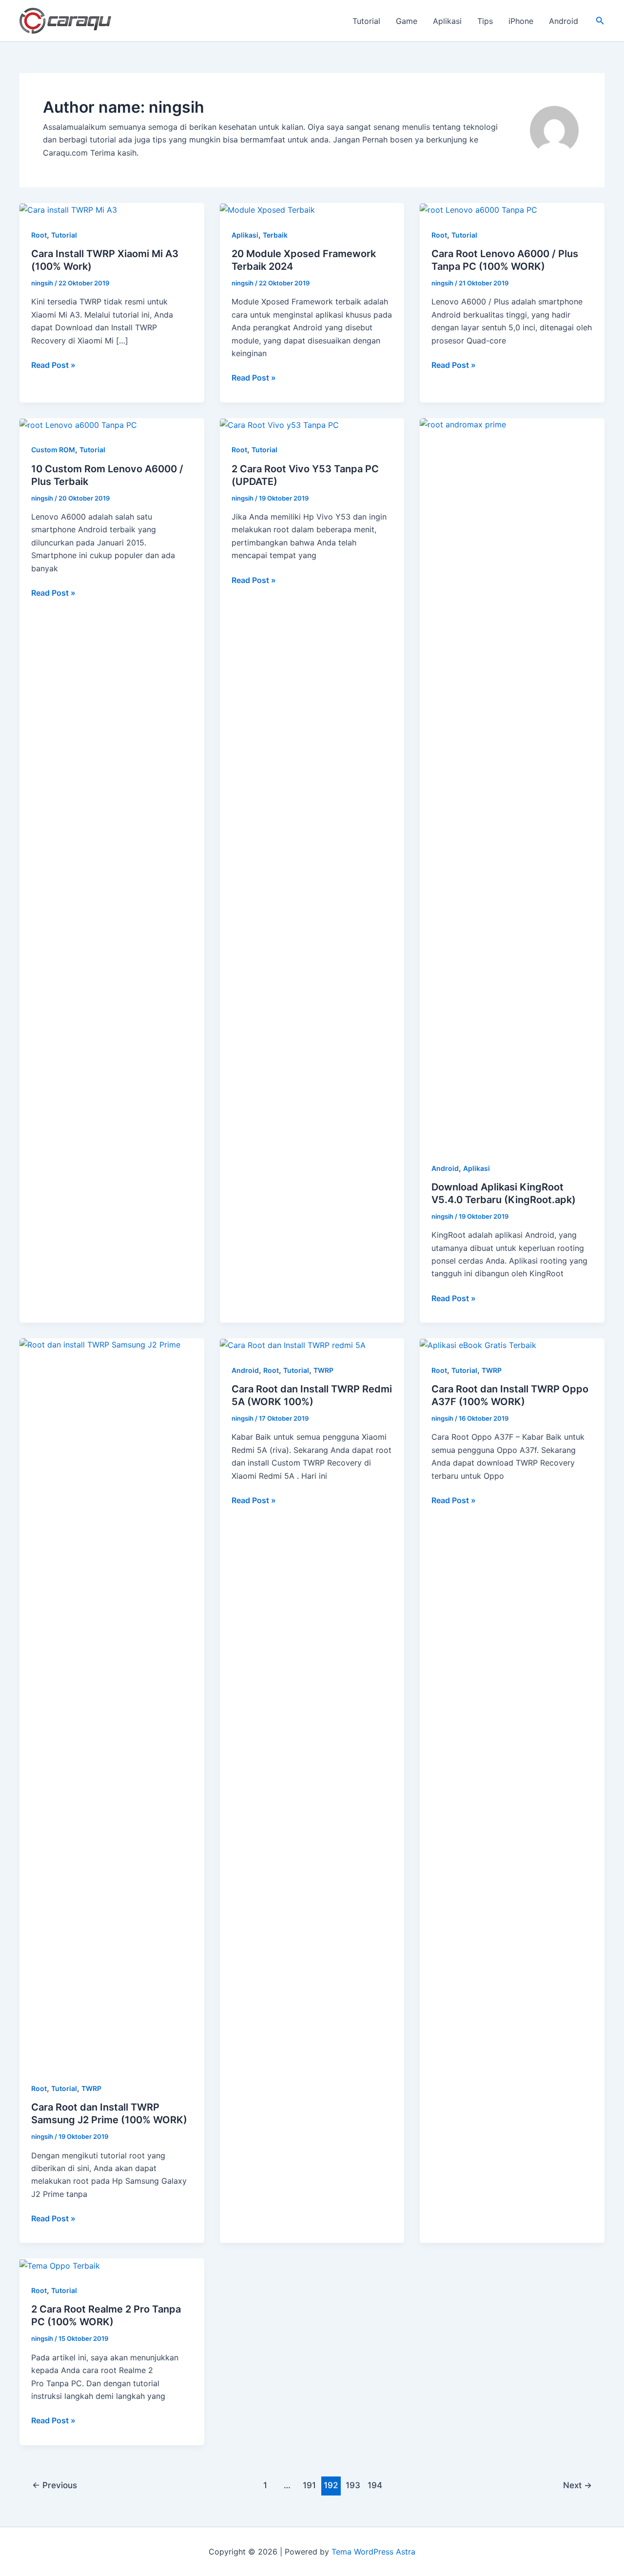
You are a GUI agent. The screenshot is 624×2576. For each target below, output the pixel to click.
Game (407, 21)
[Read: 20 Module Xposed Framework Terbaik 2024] (267, 209)
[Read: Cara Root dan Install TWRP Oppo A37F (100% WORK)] (478, 1345)
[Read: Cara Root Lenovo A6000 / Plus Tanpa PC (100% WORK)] (478, 209)
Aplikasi (447, 21)
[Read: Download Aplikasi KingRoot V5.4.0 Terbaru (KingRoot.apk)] (512, 783)
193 (353, 2485)
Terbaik (275, 235)
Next (577, 2485)
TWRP (91, 2088)
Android (564, 21)
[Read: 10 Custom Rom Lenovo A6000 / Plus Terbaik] (78, 424)
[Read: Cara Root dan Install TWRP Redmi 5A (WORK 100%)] (293, 1345)
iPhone (521, 21)
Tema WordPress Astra (373, 2552)
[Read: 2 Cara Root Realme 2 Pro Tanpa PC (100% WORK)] (60, 2265)
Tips (485, 21)
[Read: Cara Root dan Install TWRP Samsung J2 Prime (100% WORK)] (112, 1703)
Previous (55, 2485)
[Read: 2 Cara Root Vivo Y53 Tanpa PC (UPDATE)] (279, 424)
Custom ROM (53, 450)
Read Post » (53, 365)
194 (375, 2485)
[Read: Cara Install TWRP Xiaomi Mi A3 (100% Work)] (68, 209)
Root (39, 235)
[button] (600, 21)
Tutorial (366, 21)
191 (309, 2485)
